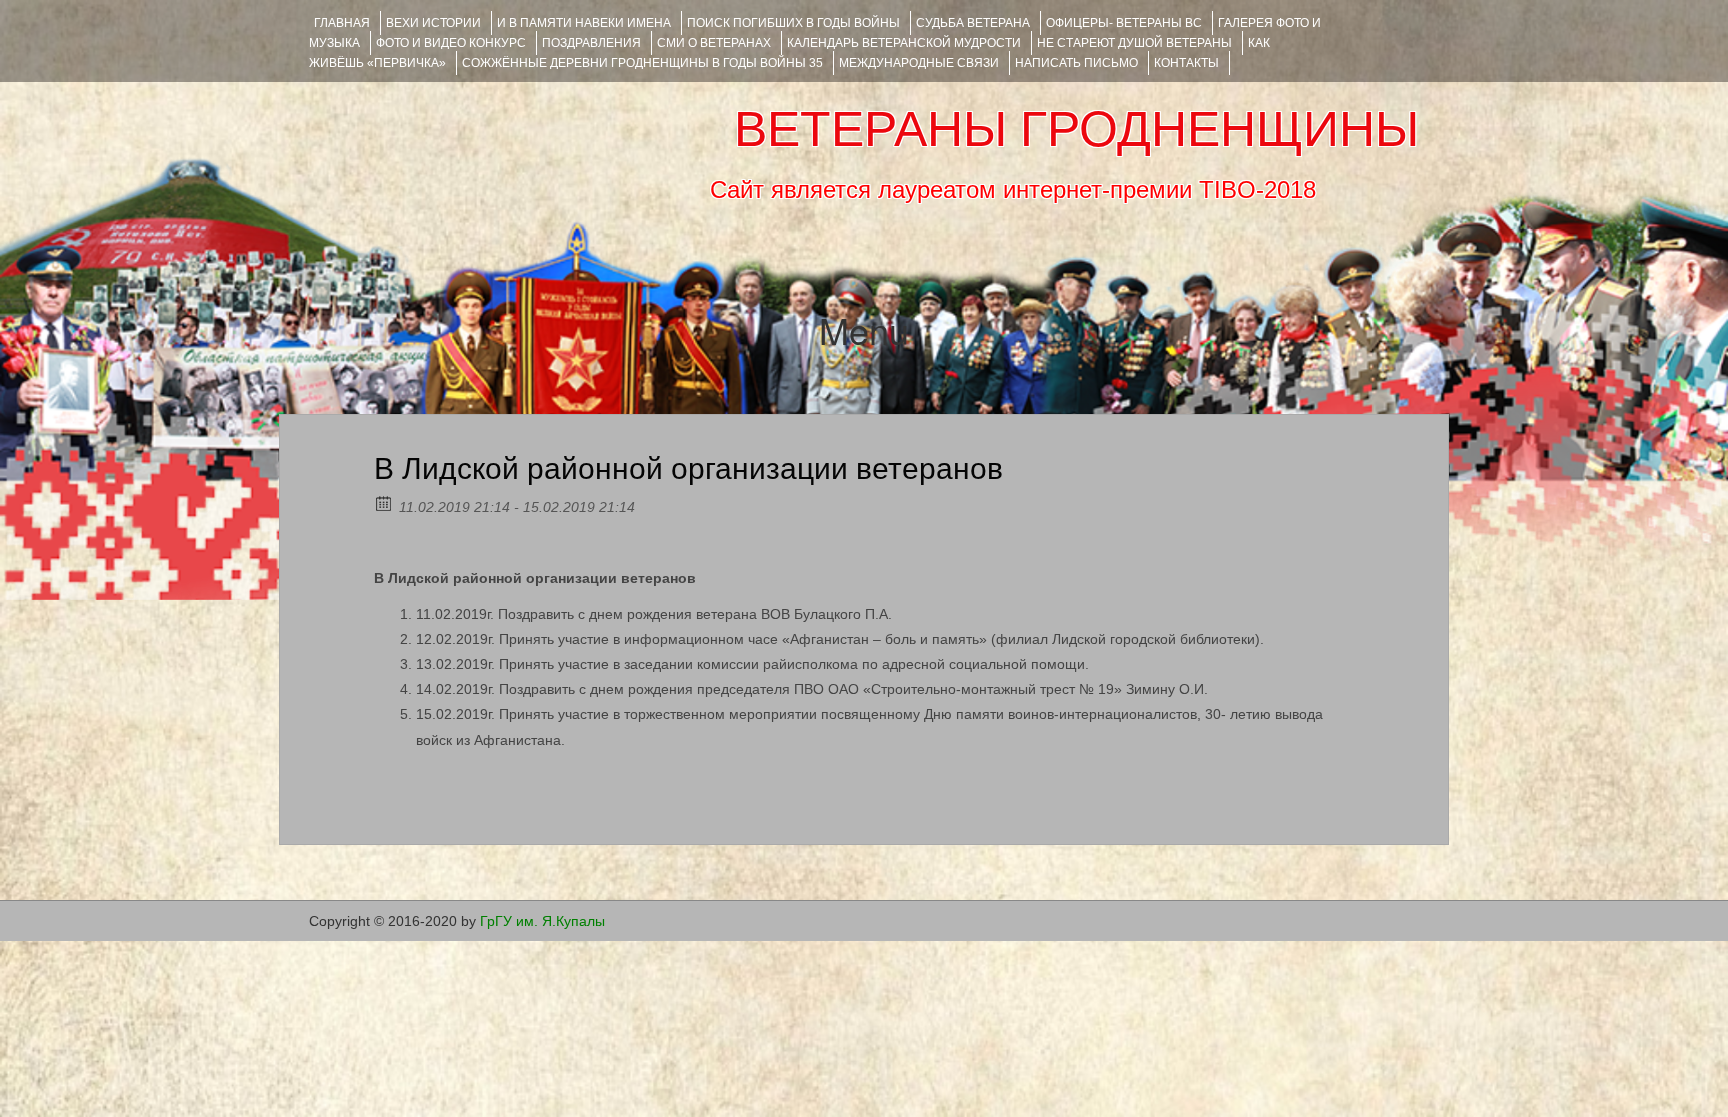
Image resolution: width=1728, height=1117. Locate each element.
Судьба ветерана (973, 23)
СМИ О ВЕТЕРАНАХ (714, 43)
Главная (342, 23)
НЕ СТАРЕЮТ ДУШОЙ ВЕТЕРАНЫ (1134, 43)
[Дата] (384, 502)
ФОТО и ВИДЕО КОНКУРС (451, 43)
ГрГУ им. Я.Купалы (542, 921)
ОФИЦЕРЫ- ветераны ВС (1124, 23)
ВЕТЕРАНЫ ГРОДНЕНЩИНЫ (1076, 129)
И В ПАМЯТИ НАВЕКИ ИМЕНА (584, 23)
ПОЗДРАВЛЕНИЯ (591, 43)
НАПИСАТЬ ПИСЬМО (1076, 63)
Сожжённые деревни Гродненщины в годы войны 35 (642, 63)
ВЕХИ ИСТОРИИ (433, 23)
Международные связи (919, 63)
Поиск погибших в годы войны (793, 23)
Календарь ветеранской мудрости (904, 43)
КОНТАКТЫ (1186, 63)
